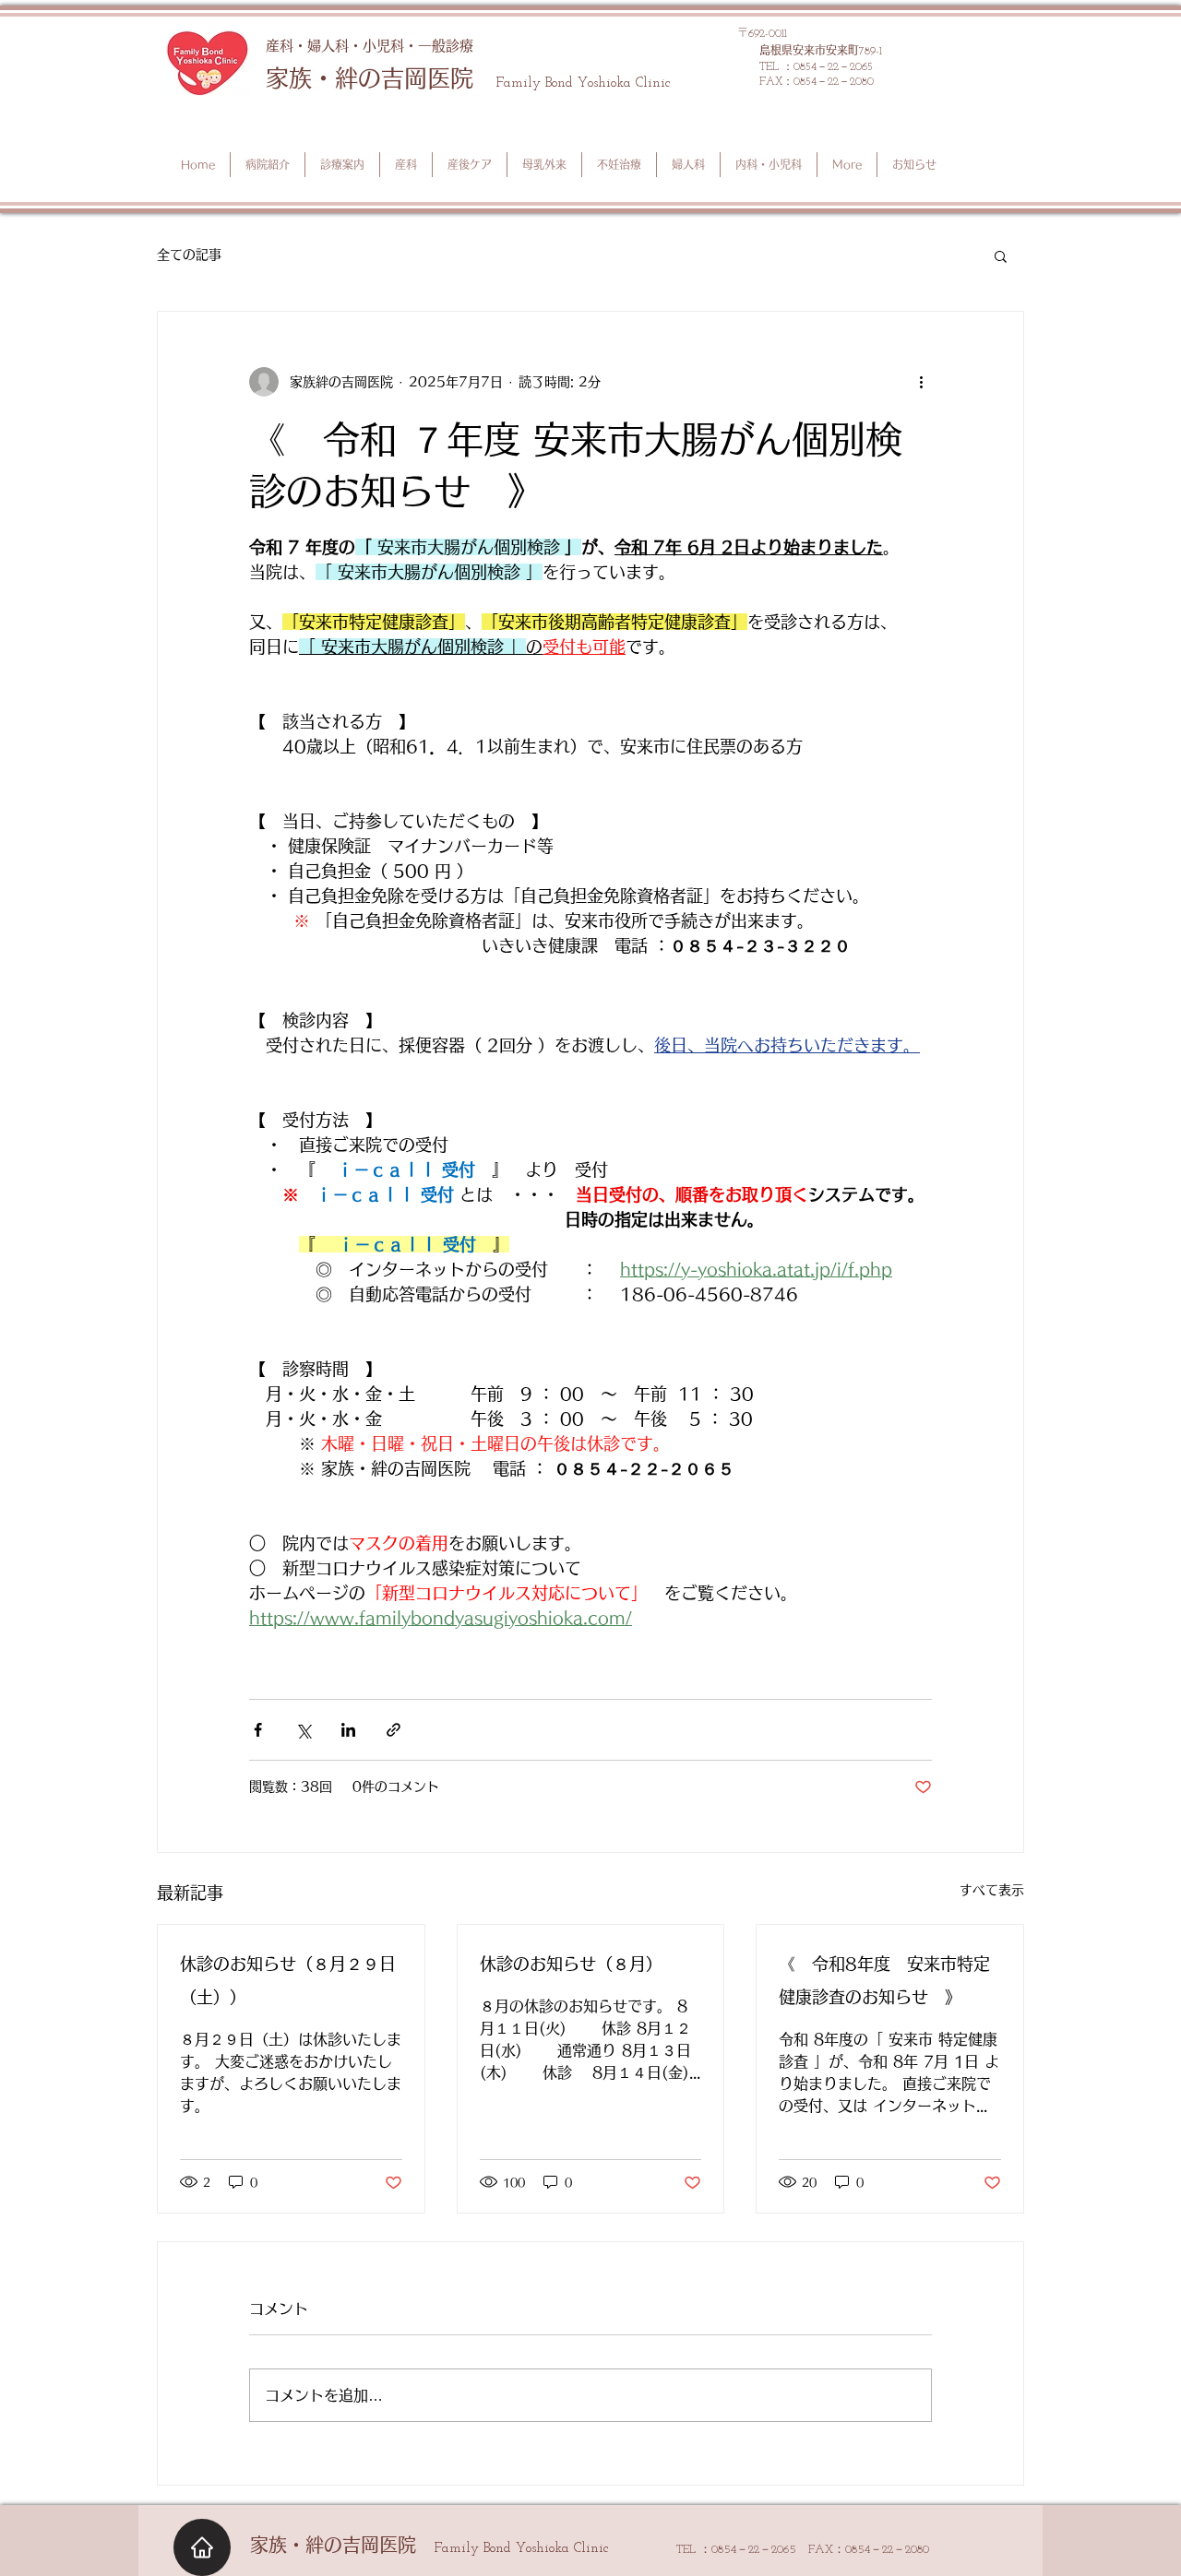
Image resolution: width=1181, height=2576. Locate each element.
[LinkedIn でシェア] (348, 1730)
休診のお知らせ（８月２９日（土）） (288, 1980)
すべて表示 (992, 1890)
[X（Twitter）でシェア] (303, 1730)
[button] (1001, 255)
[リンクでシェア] (394, 1730)
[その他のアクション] (921, 382)
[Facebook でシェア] (258, 1730)
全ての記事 (189, 255)
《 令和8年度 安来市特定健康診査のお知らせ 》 (884, 1980)
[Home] (202, 2547)
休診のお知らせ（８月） (571, 1964)
